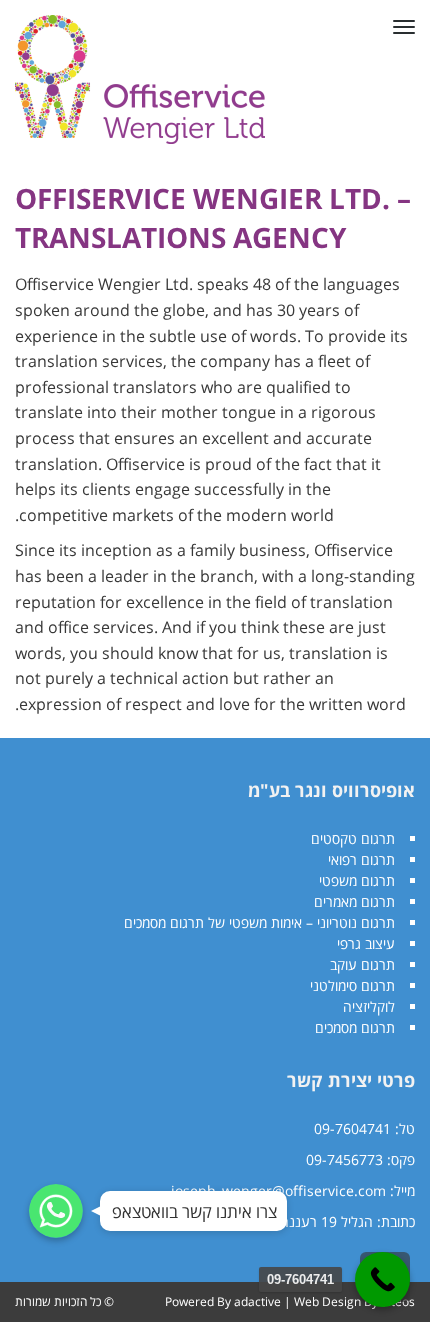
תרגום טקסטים (353, 838)
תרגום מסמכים (355, 1027)
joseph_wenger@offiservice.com (278, 1190)
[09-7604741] (382, 1279)
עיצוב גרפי (366, 943)
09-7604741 (352, 1128)
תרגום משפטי (357, 880)
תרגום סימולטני (352, 985)
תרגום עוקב (362, 964)
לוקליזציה (369, 1006)
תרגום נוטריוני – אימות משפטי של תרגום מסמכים (259, 922)
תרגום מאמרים (354, 901)
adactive (257, 1301)
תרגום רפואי (361, 859)
